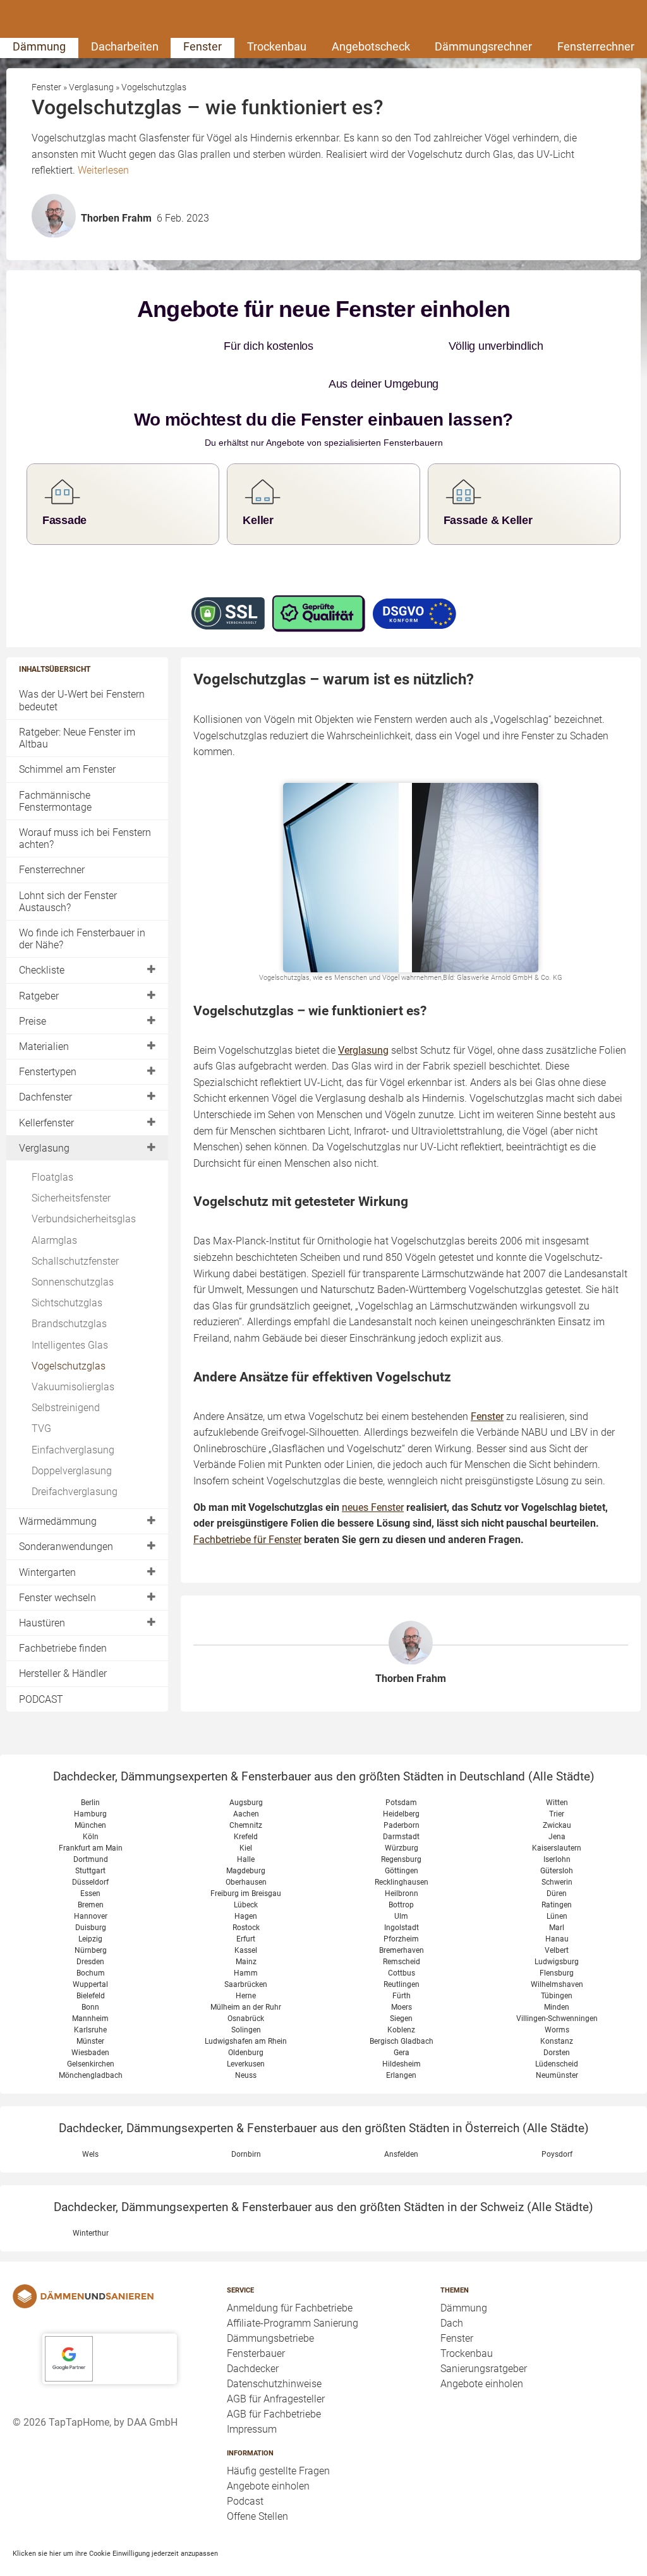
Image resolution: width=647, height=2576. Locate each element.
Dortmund (91, 1859)
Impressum (252, 2429)
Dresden (90, 1962)
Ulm (401, 1916)
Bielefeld (91, 1996)
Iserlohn (557, 1859)
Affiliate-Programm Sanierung (293, 2323)
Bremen (91, 1905)
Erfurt (246, 1939)
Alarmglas (54, 1240)
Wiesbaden (90, 2053)
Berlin (90, 1803)
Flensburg (557, 1973)
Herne (246, 1996)
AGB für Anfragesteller (276, 2399)
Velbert (557, 1950)
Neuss (246, 2075)
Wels (90, 2154)
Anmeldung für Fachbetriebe (290, 2308)
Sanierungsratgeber (484, 2369)
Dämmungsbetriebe (270, 2338)
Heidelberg (401, 1814)
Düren (557, 1893)
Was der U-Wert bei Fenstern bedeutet (82, 700)
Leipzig (90, 1939)
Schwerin (557, 1882)
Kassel (246, 1950)
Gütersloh (557, 1871)
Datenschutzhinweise (274, 2384)
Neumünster (557, 2075)
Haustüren (42, 1623)
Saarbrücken (246, 1984)
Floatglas (52, 1177)
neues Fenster (373, 1507)
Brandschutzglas (69, 1324)
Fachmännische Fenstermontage (55, 801)
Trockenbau (277, 46)
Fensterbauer (256, 2353)
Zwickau (557, 1825)
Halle (246, 1859)
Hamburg (90, 1814)
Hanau (557, 1939)
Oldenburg (246, 2053)
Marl (557, 1928)
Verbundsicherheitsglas (84, 1219)
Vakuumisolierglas (73, 1387)
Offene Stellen (257, 2516)
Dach (452, 2323)
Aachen (246, 1814)
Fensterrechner (596, 46)
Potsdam (401, 1803)
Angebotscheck (371, 46)
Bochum (91, 1973)
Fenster (203, 46)
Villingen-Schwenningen (557, 2018)
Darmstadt (401, 1837)
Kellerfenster (46, 1123)
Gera (402, 2053)
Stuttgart (90, 1871)
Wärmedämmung (58, 1521)
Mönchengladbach (91, 2075)
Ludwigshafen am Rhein (246, 2041)
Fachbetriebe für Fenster (247, 1540)
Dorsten (557, 2053)
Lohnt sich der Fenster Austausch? (68, 902)
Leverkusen (246, 2064)
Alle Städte (561, 1776)
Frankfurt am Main (91, 1848)
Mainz (246, 1962)
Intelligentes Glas (70, 1345)
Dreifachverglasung (75, 1492)
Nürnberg (91, 1950)
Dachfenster (45, 1097)
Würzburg (402, 1848)
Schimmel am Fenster (67, 769)
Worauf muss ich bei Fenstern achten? (85, 838)
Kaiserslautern (557, 1848)
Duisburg (91, 1928)
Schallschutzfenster (75, 1261)
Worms (557, 2030)
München (90, 1825)
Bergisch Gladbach (402, 2041)
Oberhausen (246, 1882)
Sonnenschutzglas (73, 1282)
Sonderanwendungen (66, 1547)
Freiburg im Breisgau (246, 1893)
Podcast (245, 2501)
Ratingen (557, 1905)
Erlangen (401, 2075)
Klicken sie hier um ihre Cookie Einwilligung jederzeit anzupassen (115, 2553)
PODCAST (41, 1699)
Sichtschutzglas (67, 1303)
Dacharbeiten (125, 46)
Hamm (246, 1973)
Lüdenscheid (557, 2064)
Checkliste (42, 970)
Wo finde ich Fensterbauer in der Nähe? (82, 939)
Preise (33, 1021)
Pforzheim (401, 1939)
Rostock (246, 1928)
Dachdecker (253, 2369)
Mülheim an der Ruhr (246, 2007)
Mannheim (90, 2018)
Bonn (90, 2007)
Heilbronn (402, 1893)
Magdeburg (246, 1871)
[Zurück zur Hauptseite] (110, 2296)
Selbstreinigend (66, 1408)
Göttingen (402, 1871)
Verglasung (44, 1148)
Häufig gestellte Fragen (278, 2471)
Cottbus (402, 1973)
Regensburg (401, 1859)
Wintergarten (47, 1572)
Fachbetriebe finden (63, 1648)
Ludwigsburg (557, 1962)
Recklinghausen (402, 1882)
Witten (557, 1803)
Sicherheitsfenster (71, 1198)
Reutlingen (402, 1984)
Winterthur (91, 2233)
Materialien (44, 1046)
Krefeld (246, 1837)
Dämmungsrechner (483, 46)
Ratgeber (39, 996)
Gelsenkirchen (91, 2064)
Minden (557, 2007)
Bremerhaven (402, 1950)
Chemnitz (246, 1825)
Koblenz (401, 2030)
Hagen (246, 1916)
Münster (90, 2041)
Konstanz (557, 2041)
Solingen (246, 2030)
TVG (41, 1428)
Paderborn (402, 1825)
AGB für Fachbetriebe (274, 2414)
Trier (557, 1814)
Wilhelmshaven (557, 1984)
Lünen (557, 1916)
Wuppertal (90, 1984)
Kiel (246, 1848)
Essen (90, 1893)
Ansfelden (401, 2154)
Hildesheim (402, 2064)
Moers (402, 2007)
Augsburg (246, 1803)
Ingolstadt (402, 1928)
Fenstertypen (48, 1072)
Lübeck (246, 1905)
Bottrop (401, 1905)
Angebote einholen (268, 2486)
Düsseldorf (90, 1882)
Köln (91, 1837)
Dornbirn (246, 2154)
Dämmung (39, 46)
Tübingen (557, 1996)
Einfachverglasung (73, 1450)
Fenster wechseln (57, 1598)
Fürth (402, 1996)
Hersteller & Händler (63, 1673)
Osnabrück (246, 2018)
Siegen (401, 2018)
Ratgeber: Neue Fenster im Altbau (77, 738)
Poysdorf (557, 2154)
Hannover (91, 1916)
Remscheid (402, 1962)
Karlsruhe (90, 2030)
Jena (557, 1837)
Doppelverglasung (72, 1471)
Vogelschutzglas (69, 1366)
